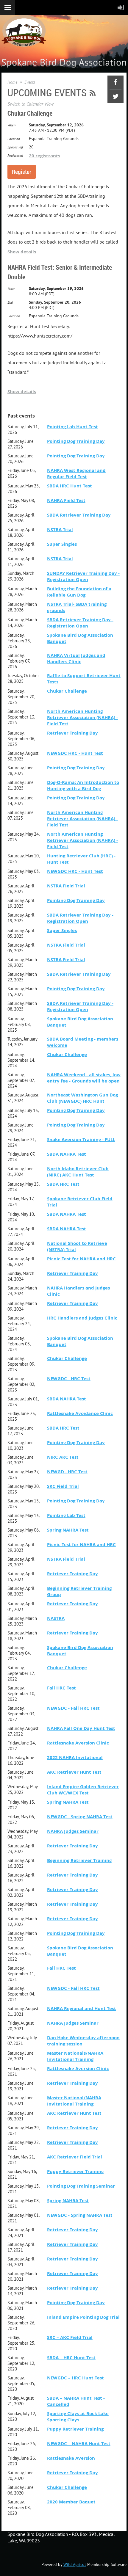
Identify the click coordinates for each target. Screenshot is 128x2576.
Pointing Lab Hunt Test (72, 427)
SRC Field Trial (63, 1486)
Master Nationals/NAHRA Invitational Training (75, 2056)
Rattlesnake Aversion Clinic (78, 1743)
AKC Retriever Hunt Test (74, 1772)
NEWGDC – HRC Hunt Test (75, 2378)
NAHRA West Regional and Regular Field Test (76, 473)
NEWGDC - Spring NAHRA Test (80, 1817)
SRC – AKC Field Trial (70, 2337)
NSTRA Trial (60, 530)
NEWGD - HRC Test (67, 1472)
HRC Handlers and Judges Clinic (82, 1318)
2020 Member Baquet (71, 2502)
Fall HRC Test (61, 1688)
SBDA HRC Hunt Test (70, 486)
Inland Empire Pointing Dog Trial (83, 2317)
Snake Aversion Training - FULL (81, 1139)
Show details (22, 252)
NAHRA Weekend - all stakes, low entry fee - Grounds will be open (84, 1078)
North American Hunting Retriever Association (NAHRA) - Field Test (82, 717)
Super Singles (62, 544)
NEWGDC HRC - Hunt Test (75, 753)
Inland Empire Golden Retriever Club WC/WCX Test (83, 1790)
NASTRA (56, 1618)
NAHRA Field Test (66, 500)
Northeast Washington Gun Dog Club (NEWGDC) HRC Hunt (82, 1098)
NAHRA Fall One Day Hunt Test (81, 1728)
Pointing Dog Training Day (76, 441)
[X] (115, 96)
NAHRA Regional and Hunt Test (82, 2008)
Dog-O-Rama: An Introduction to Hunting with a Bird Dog (83, 785)
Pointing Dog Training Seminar (81, 2186)
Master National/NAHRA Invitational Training (74, 2101)
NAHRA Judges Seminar (73, 1831)
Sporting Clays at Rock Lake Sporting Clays (78, 2417)
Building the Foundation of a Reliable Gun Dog (79, 592)
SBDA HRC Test (63, 1184)
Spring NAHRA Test (68, 1530)
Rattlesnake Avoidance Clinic (80, 1413)
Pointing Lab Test (66, 1515)
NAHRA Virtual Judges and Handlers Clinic (76, 658)
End (10, 302)
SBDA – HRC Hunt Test (71, 2358)
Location (14, 139)
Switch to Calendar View (31, 104)
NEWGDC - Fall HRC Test (73, 1708)
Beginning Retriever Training (79, 1860)
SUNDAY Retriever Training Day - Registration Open (83, 576)
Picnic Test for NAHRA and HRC (81, 1259)
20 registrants (45, 156)
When (11, 125)
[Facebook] (115, 82)
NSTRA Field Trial (66, 886)
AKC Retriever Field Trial (75, 2157)
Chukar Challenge (30, 113)
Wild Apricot (75, 2564)
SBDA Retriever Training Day (79, 515)
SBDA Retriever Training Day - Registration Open (80, 623)
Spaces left (15, 147)
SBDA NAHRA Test (67, 1154)
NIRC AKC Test (63, 1457)
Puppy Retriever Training (75, 2171)
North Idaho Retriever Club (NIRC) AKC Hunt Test (78, 1172)
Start (11, 289)
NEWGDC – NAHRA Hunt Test (79, 2444)
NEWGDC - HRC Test (69, 1379)
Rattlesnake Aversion (71, 2458)
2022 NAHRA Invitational (75, 1757)
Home (12, 82)
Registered (15, 155)
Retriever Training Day (72, 733)
